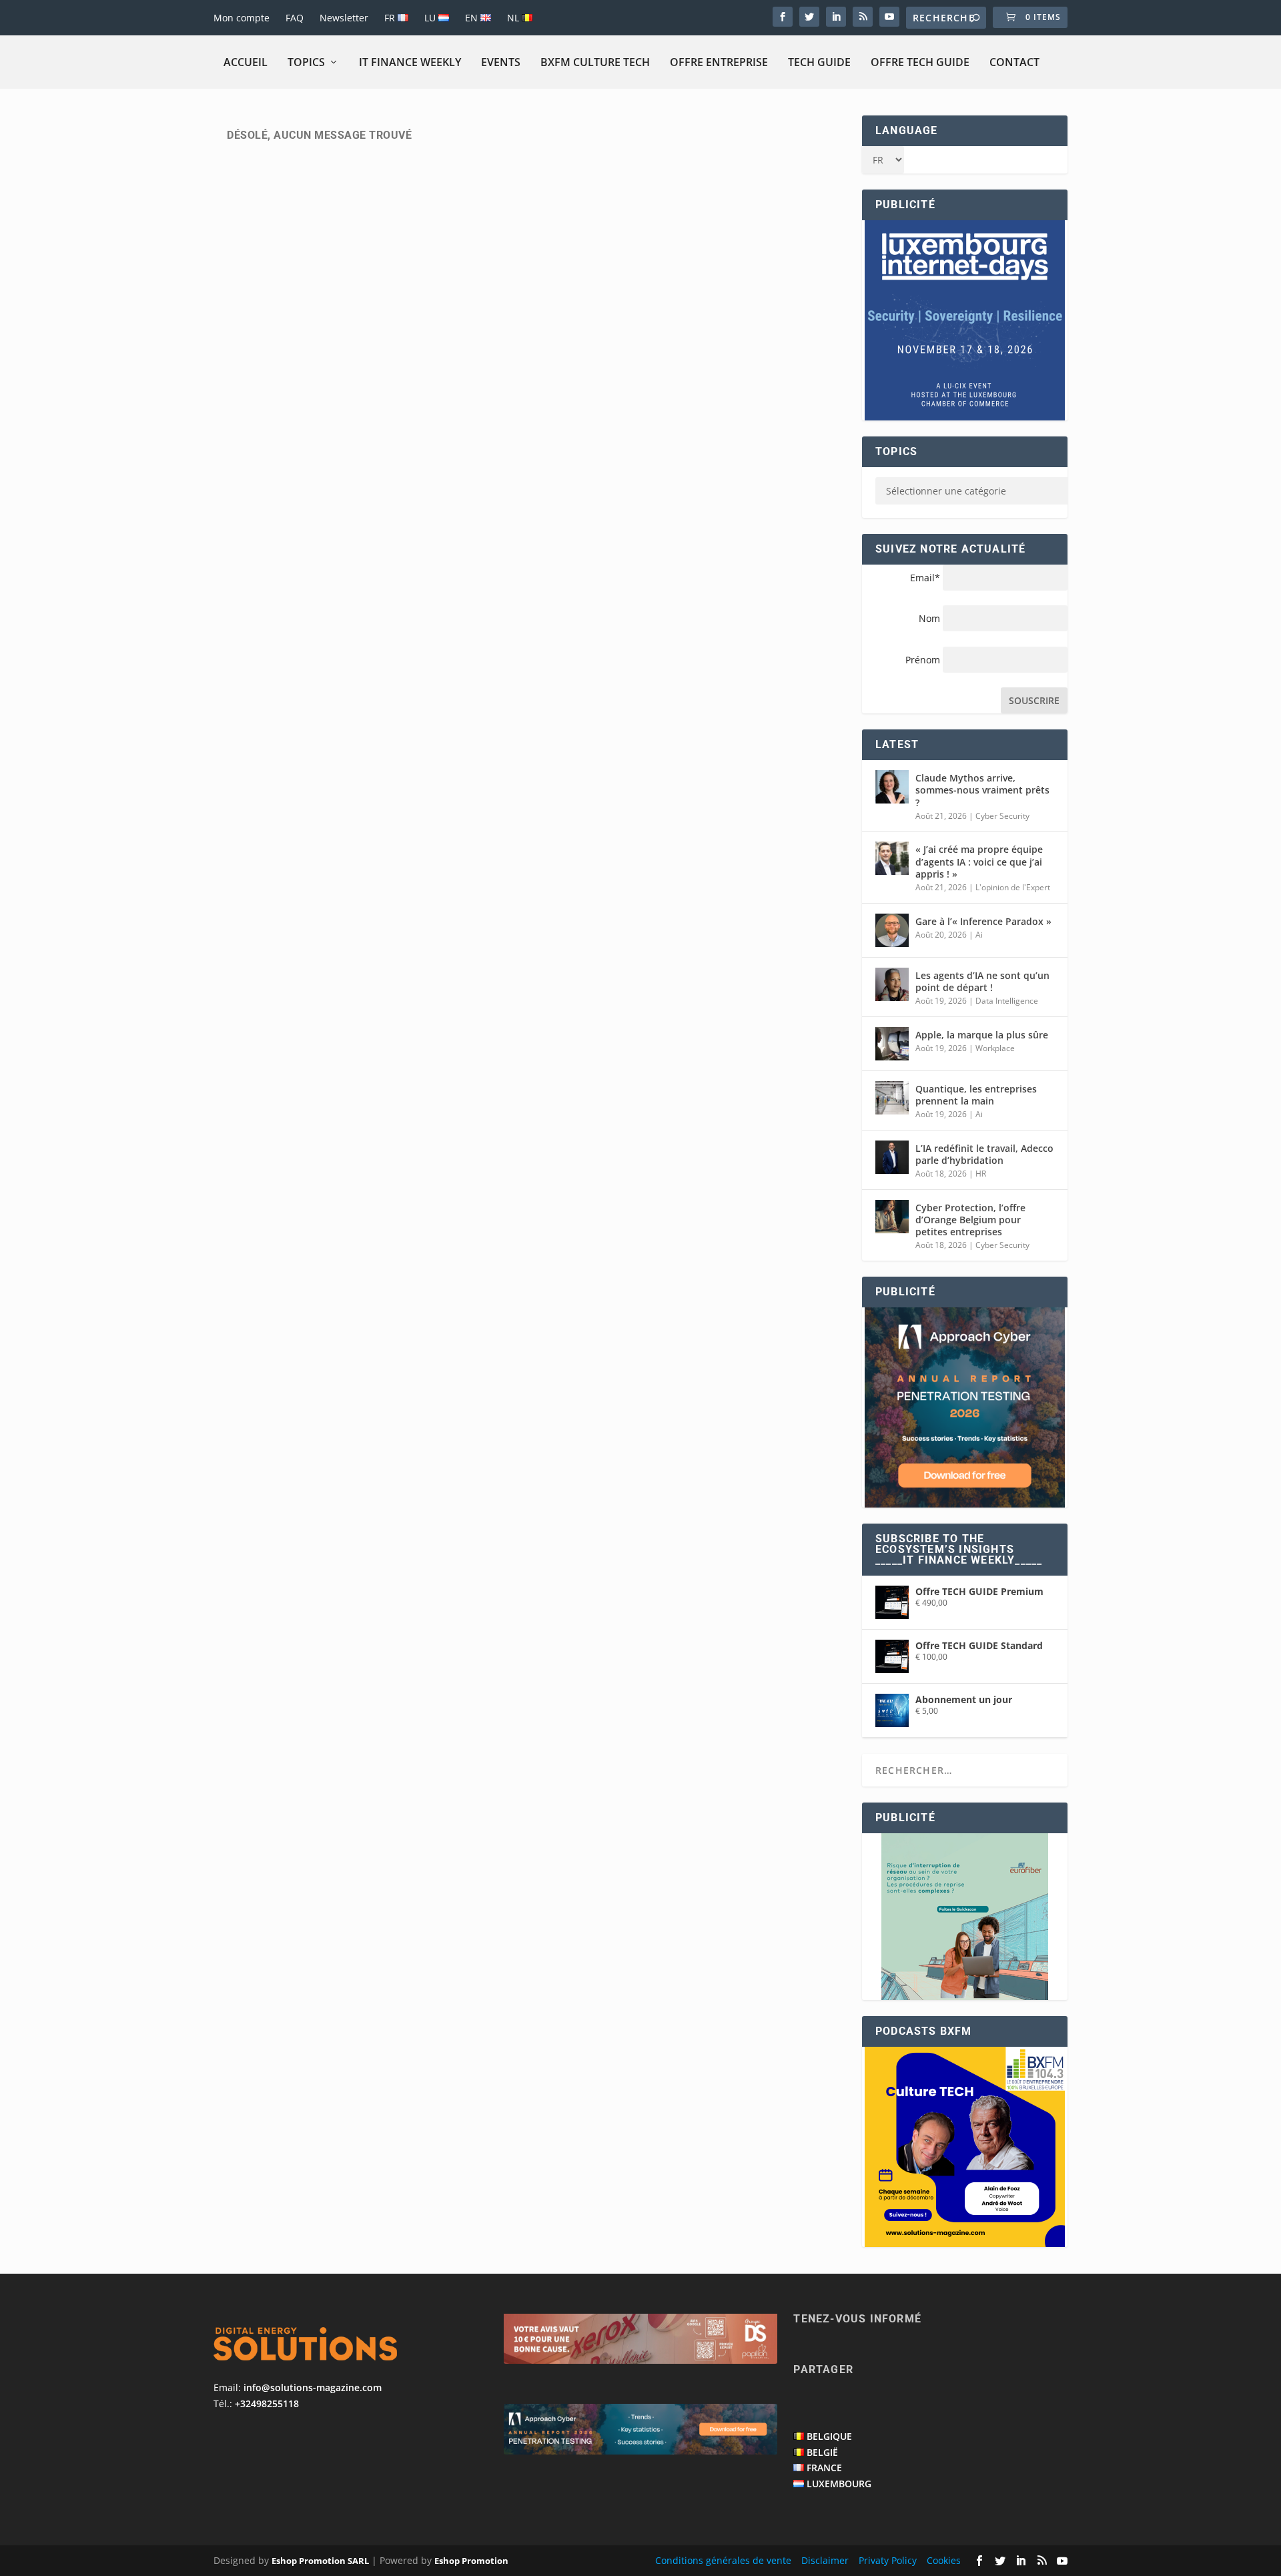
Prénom (923, 660)
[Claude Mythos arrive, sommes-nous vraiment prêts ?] (892, 787)
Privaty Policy (888, 2560)
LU (431, 18)
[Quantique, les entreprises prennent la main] (892, 1098)
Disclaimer (825, 2560)
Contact (1014, 62)
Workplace (995, 1048)
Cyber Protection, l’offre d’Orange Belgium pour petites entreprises (970, 1220)
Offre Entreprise (719, 62)
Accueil (246, 62)
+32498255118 (267, 2403)
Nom (929, 618)
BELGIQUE (829, 2436)
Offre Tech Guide (920, 62)
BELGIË (822, 2452)
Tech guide (819, 62)
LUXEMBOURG (839, 2484)
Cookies (944, 2560)
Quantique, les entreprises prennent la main (976, 1095)
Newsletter (344, 18)
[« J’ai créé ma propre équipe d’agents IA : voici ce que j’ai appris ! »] (892, 858)
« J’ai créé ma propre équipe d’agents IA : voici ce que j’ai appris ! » (979, 861)
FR (391, 18)
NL (514, 18)
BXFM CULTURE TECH (595, 62)
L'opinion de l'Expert (1013, 887)
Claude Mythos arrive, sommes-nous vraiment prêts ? (982, 790)
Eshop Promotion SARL (320, 2561)
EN (473, 18)
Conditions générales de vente (723, 2560)
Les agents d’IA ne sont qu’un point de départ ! (982, 981)
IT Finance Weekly (410, 62)
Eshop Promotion (471, 2561)
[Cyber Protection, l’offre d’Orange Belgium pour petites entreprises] (892, 1217)
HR (981, 1174)
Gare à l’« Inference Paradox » (983, 921)
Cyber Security (1002, 816)
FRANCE (824, 2468)
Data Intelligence (1007, 1001)
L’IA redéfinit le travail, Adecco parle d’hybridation (984, 1154)
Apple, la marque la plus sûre (982, 1035)
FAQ (295, 18)
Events (501, 62)
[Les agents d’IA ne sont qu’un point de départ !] (892, 984)
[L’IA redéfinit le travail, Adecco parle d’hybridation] (892, 1157)
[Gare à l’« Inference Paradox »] (892, 930)
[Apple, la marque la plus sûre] (892, 1044)
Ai (979, 935)
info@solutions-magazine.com (313, 2387)
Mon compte (242, 18)
